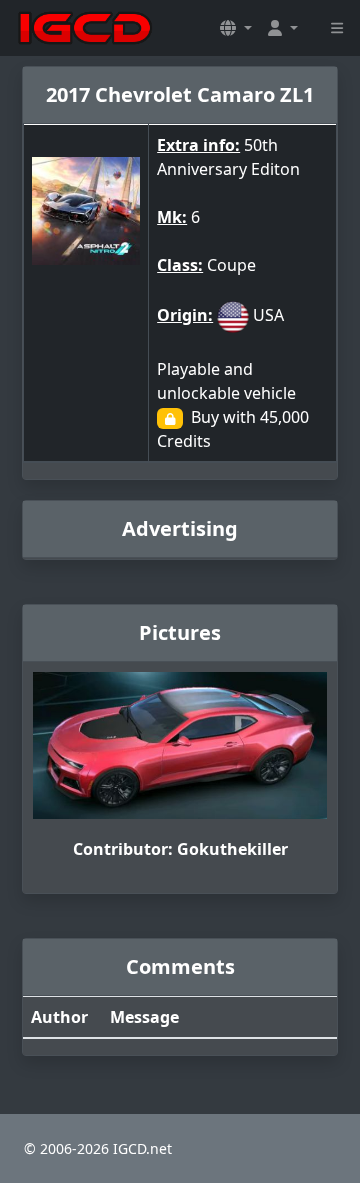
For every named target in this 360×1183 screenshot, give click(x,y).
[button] (236, 28)
